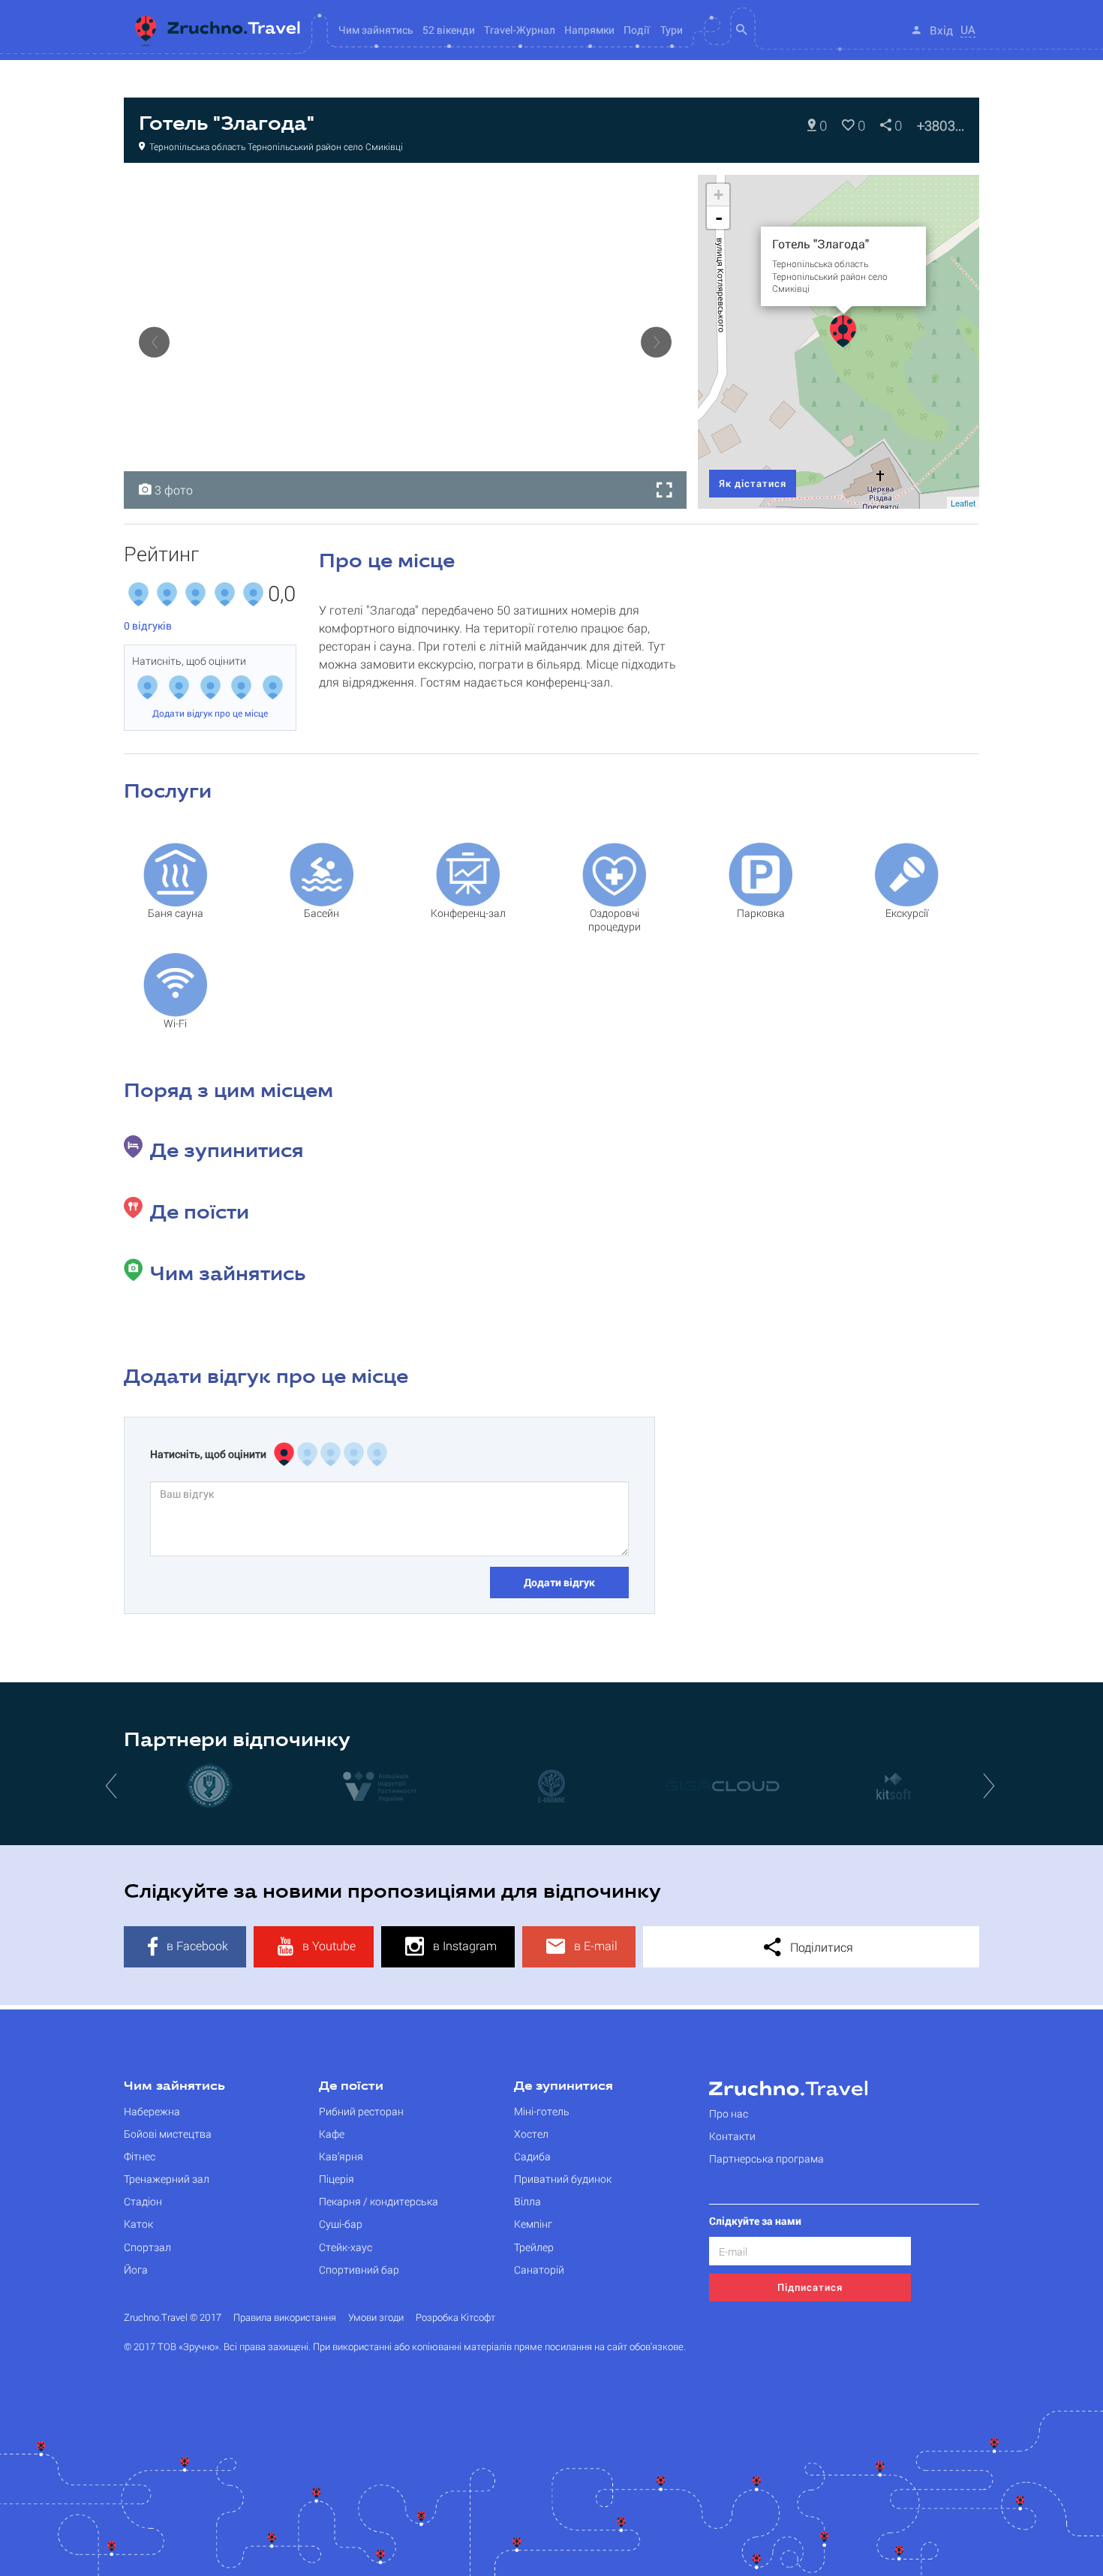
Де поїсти (351, 2087)
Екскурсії (907, 913)
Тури (672, 30)
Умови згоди (376, 2317)
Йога (136, 2269)
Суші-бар (341, 2224)
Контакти (732, 2136)
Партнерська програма (766, 2158)
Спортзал (147, 2247)
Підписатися (810, 2287)
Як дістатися (753, 483)
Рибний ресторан (361, 2111)
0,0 (282, 594)
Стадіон (143, 2201)
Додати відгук (559, 1582)
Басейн (322, 913)
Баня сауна (176, 913)
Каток (138, 2224)
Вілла (527, 2201)
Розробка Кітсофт (455, 2317)
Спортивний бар (359, 2269)
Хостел (531, 2134)
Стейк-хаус (346, 2247)
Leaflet (963, 503)
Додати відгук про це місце (210, 713)
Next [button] (656, 342)
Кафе (332, 2134)
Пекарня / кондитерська (379, 2201)
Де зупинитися (564, 2087)
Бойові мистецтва (168, 2134)
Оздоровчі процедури (615, 920)
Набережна (152, 2111)
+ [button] (718, 195)
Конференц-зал (468, 913)
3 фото (172, 490)
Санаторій (539, 2269)
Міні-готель (542, 2111)
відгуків (148, 625)
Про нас (729, 2113)
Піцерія (337, 2179)
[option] (405, 342)
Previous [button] (154, 342)
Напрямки (589, 30)
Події (637, 30)
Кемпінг (533, 2224)
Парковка (761, 913)
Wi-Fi (175, 1023)
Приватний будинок (563, 2179)
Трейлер (534, 2247)
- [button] (719, 218)
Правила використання (285, 2317)
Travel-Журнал (520, 30)
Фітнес (140, 2156)
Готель (158, 191)
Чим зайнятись (174, 2087)
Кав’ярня (341, 2156)
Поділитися (820, 1947)
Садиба (532, 2156)
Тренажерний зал (167, 2179)
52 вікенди (449, 30)
